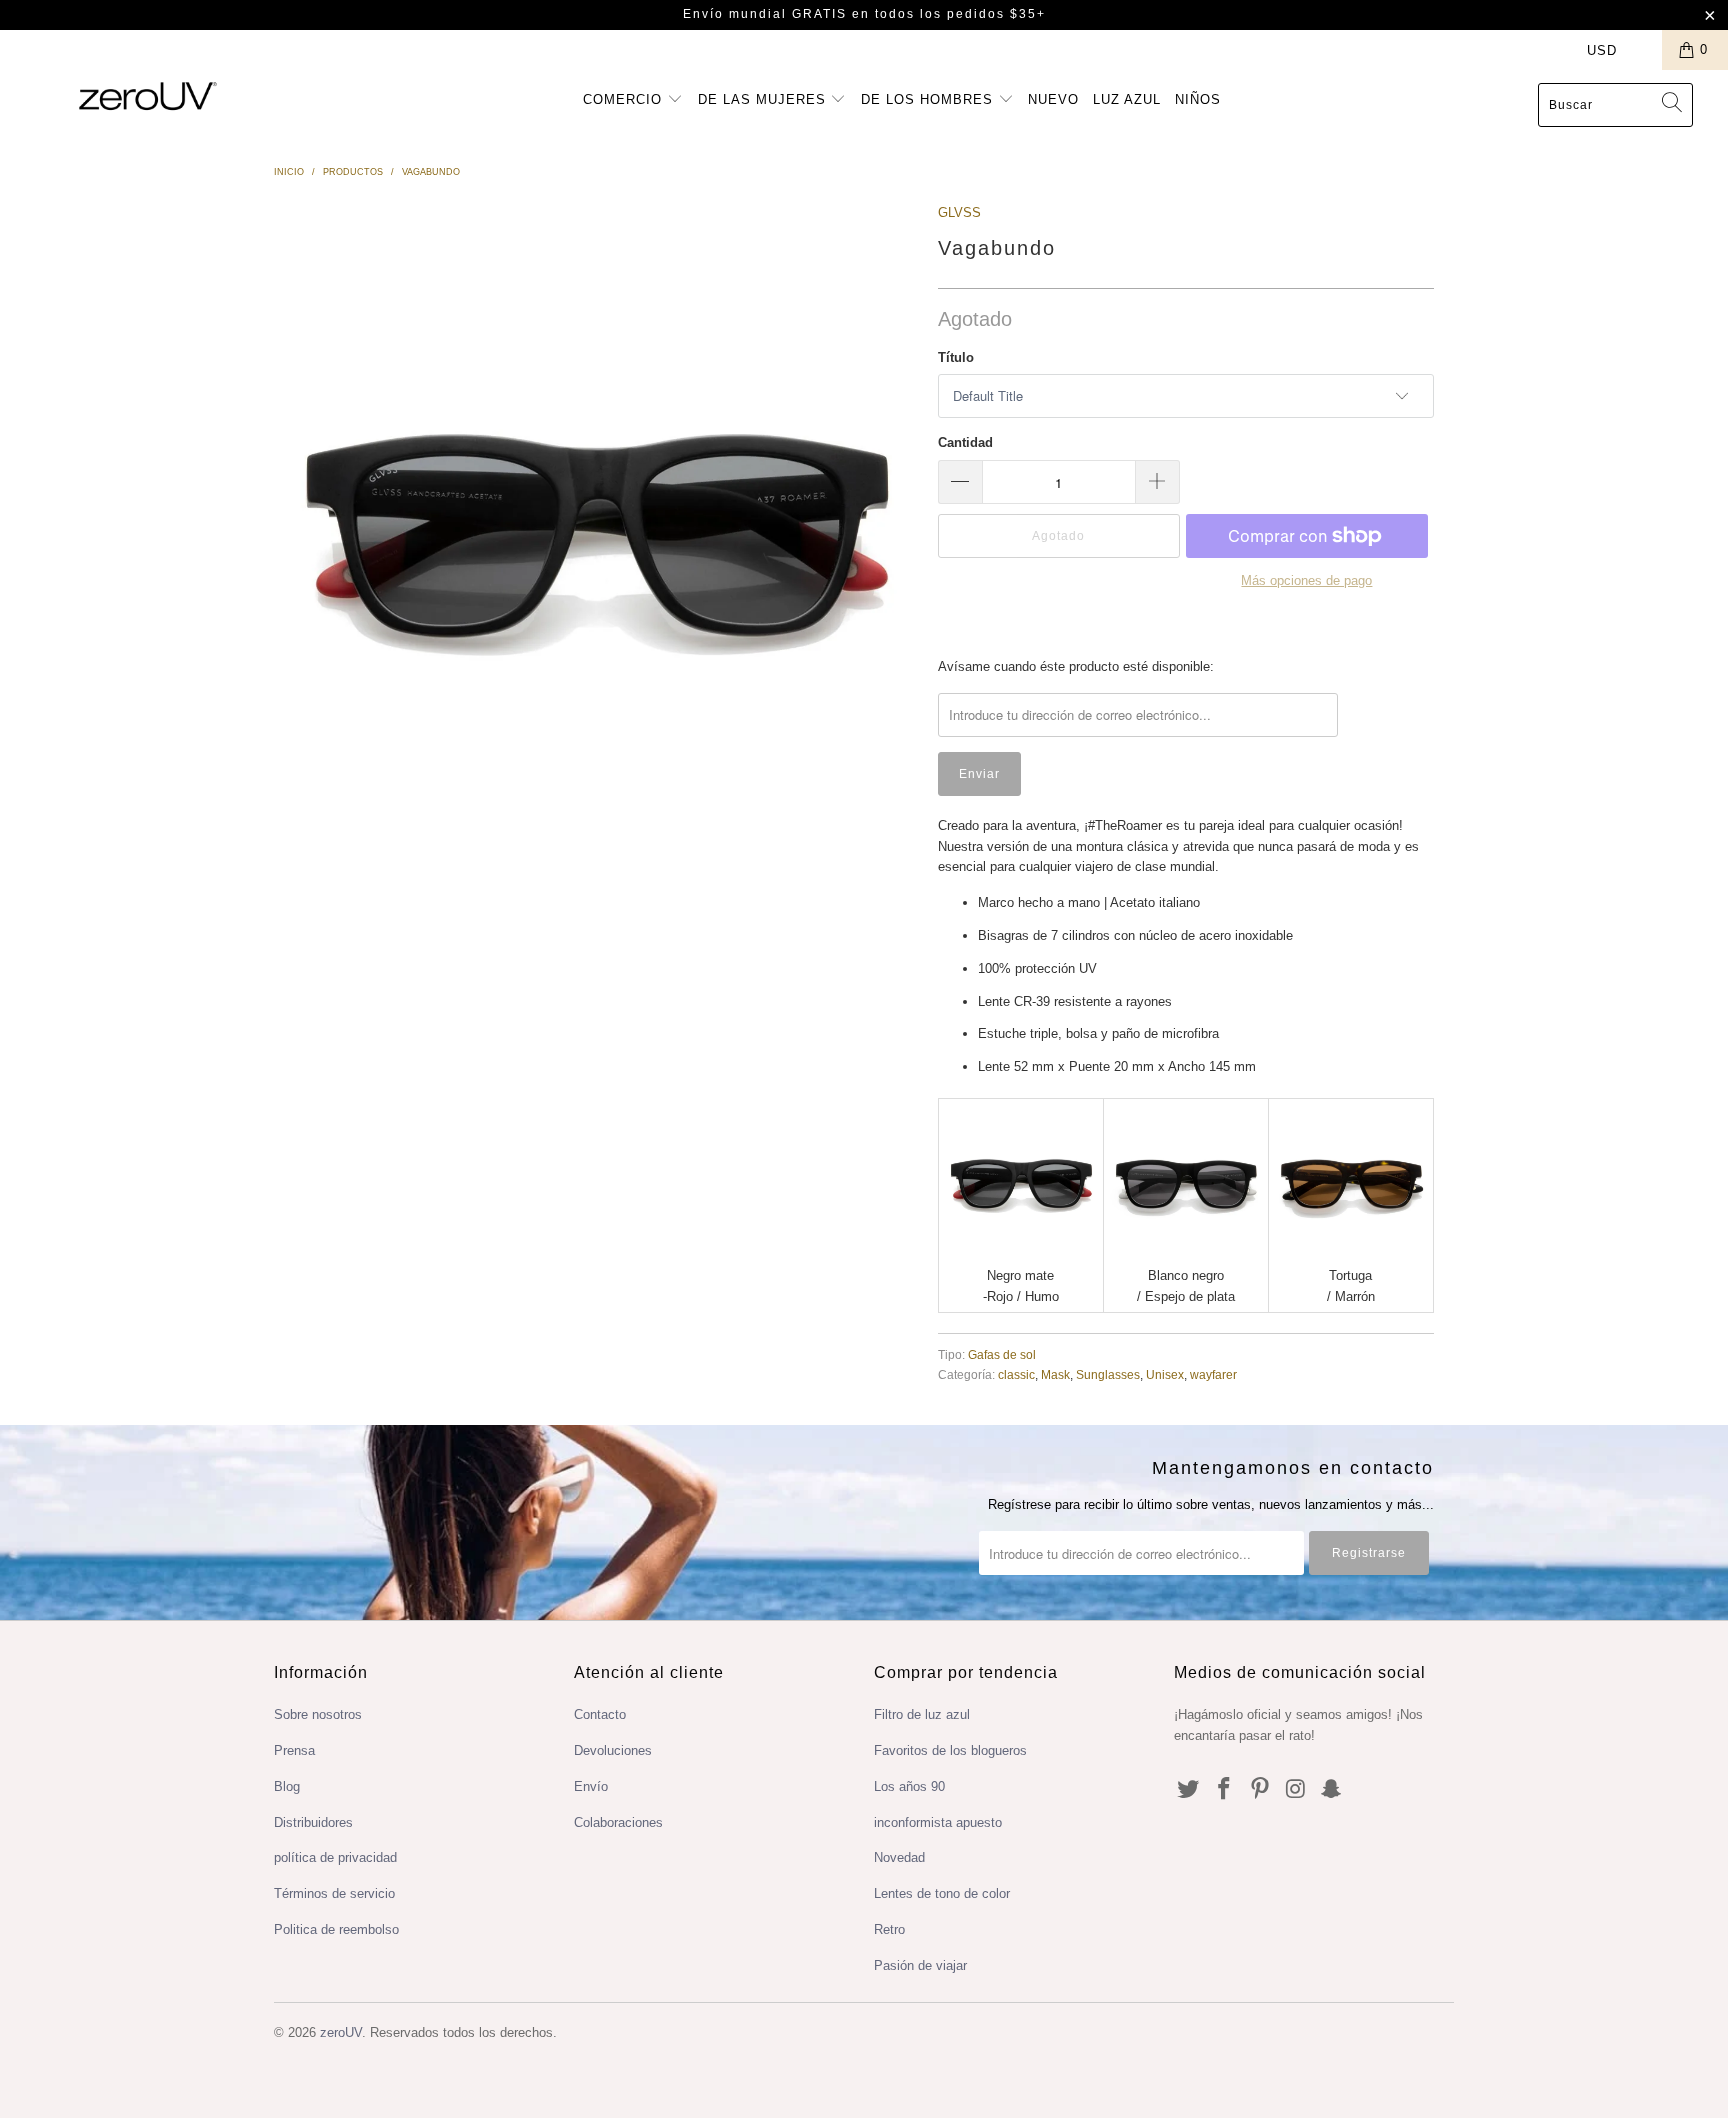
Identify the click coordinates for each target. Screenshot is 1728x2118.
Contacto (600, 1714)
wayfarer (1213, 1374)
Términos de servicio (334, 1893)
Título (956, 357)
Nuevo (1053, 99)
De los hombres (929, 99)
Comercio (625, 99)
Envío (591, 1786)
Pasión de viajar (920, 1965)
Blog (287, 1786)
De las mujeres (764, 99)
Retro (889, 1929)
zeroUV (341, 2032)
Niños (1198, 99)
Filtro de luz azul (922, 1714)
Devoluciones (613, 1750)
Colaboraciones (618, 1822)
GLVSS (959, 212)
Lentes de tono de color (942, 1893)
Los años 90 (909, 1786)
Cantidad (965, 442)
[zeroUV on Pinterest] (1260, 1790)
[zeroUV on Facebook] (1225, 1790)
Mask (1055, 1374)
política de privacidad (335, 1857)
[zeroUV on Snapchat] (1332, 1790)
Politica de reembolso (336, 1929)
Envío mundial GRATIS (765, 14)
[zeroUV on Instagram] (1296, 1790)
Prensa (294, 1750)
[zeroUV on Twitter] (1189, 1790)
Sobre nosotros (318, 1714)
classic (1016, 1374)
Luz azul (1127, 99)
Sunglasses (1108, 1374)
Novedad (899, 1857)
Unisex (1165, 1374)
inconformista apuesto (938, 1822)
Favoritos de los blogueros (950, 1750)
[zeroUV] (148, 95)
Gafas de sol (1002, 1354)
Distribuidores (313, 1822)
